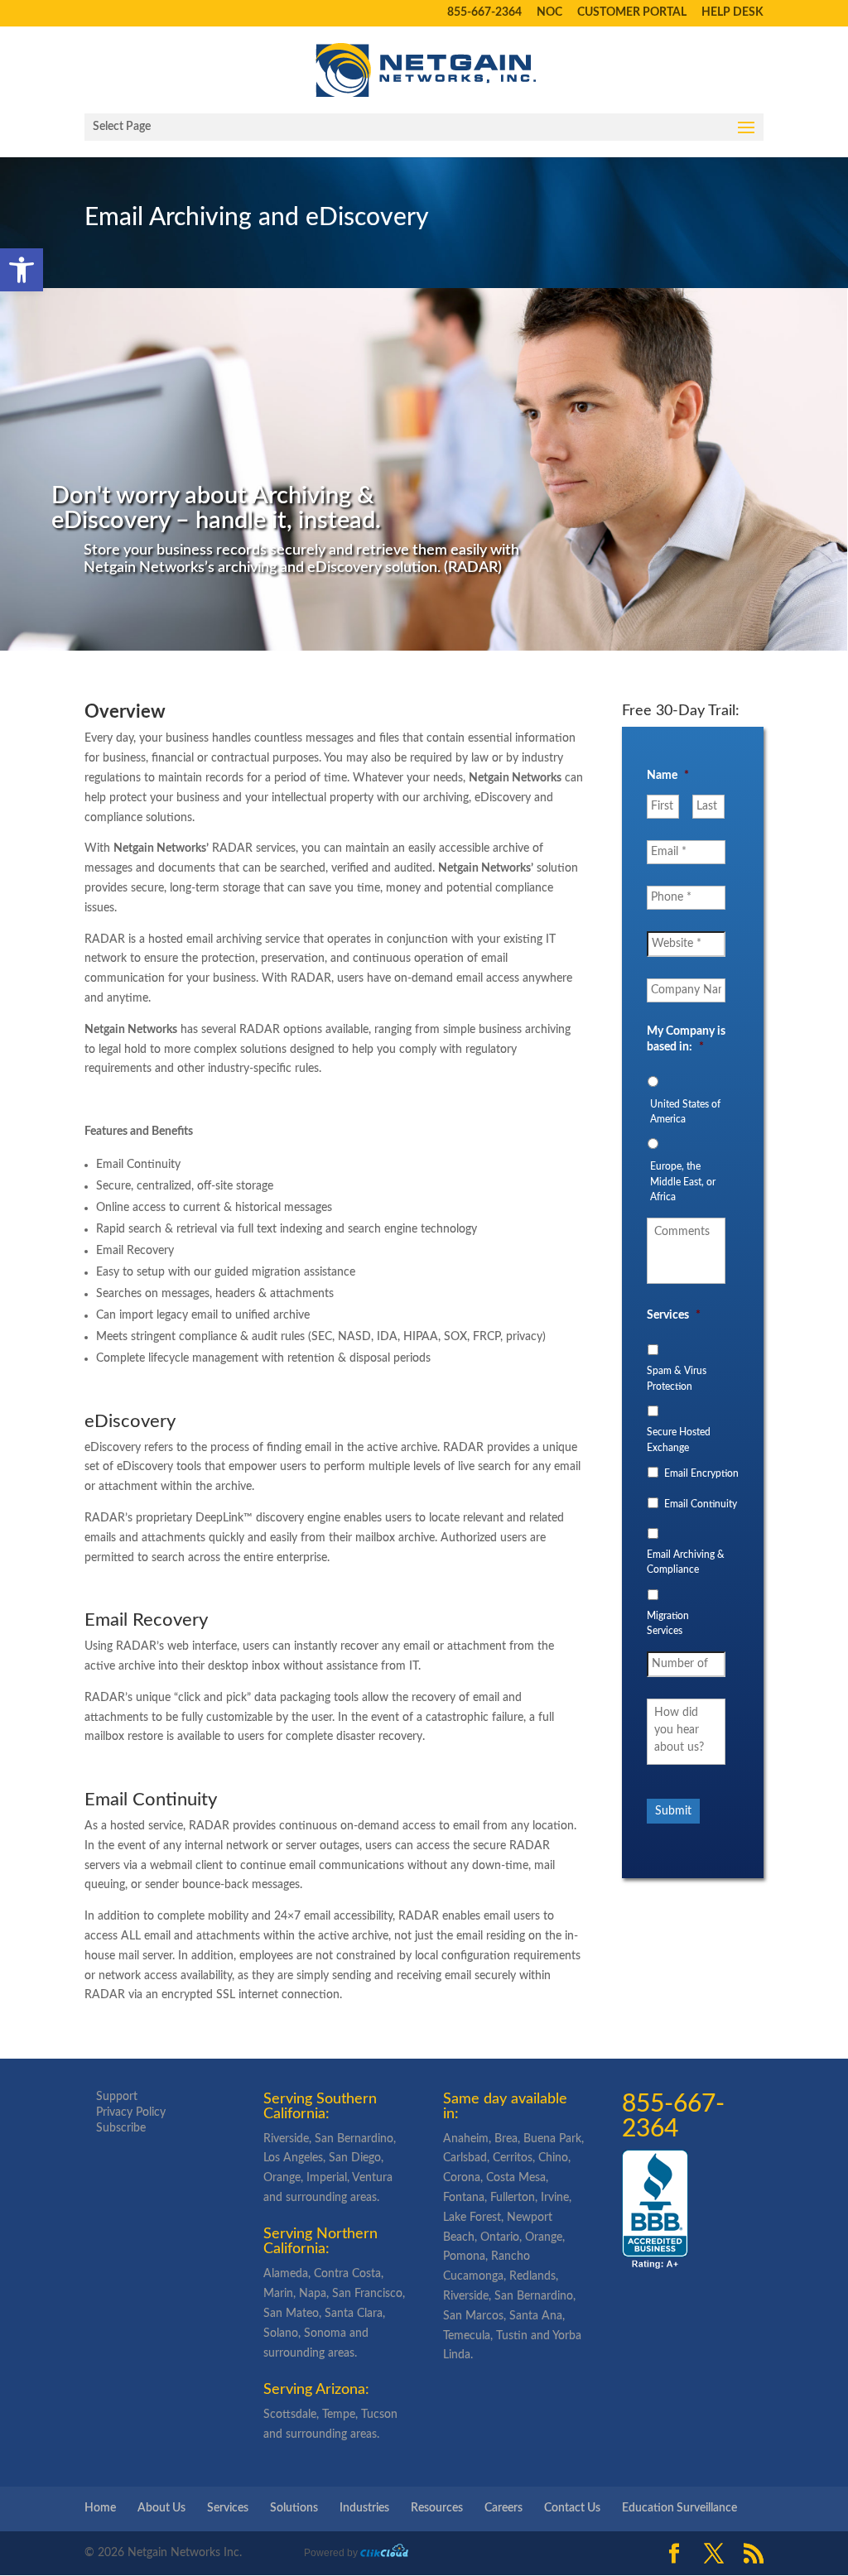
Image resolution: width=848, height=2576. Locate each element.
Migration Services (668, 1623)
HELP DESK (732, 13)
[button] (22, 270)
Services (674, 1315)
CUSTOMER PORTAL (632, 13)
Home (100, 2508)
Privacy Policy (131, 2112)
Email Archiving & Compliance (686, 1562)
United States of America (685, 1112)
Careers (503, 2508)
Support (117, 2097)
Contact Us (572, 2508)
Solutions (294, 2508)
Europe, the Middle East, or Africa (683, 1182)
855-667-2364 (484, 13)
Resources (437, 2508)
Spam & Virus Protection (677, 1378)
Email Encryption (701, 1473)
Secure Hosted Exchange (679, 1439)
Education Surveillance (679, 2508)
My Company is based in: (686, 1039)
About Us (161, 2508)
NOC (549, 13)
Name (668, 776)
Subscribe (121, 2128)
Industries (364, 2508)
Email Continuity (701, 1504)
